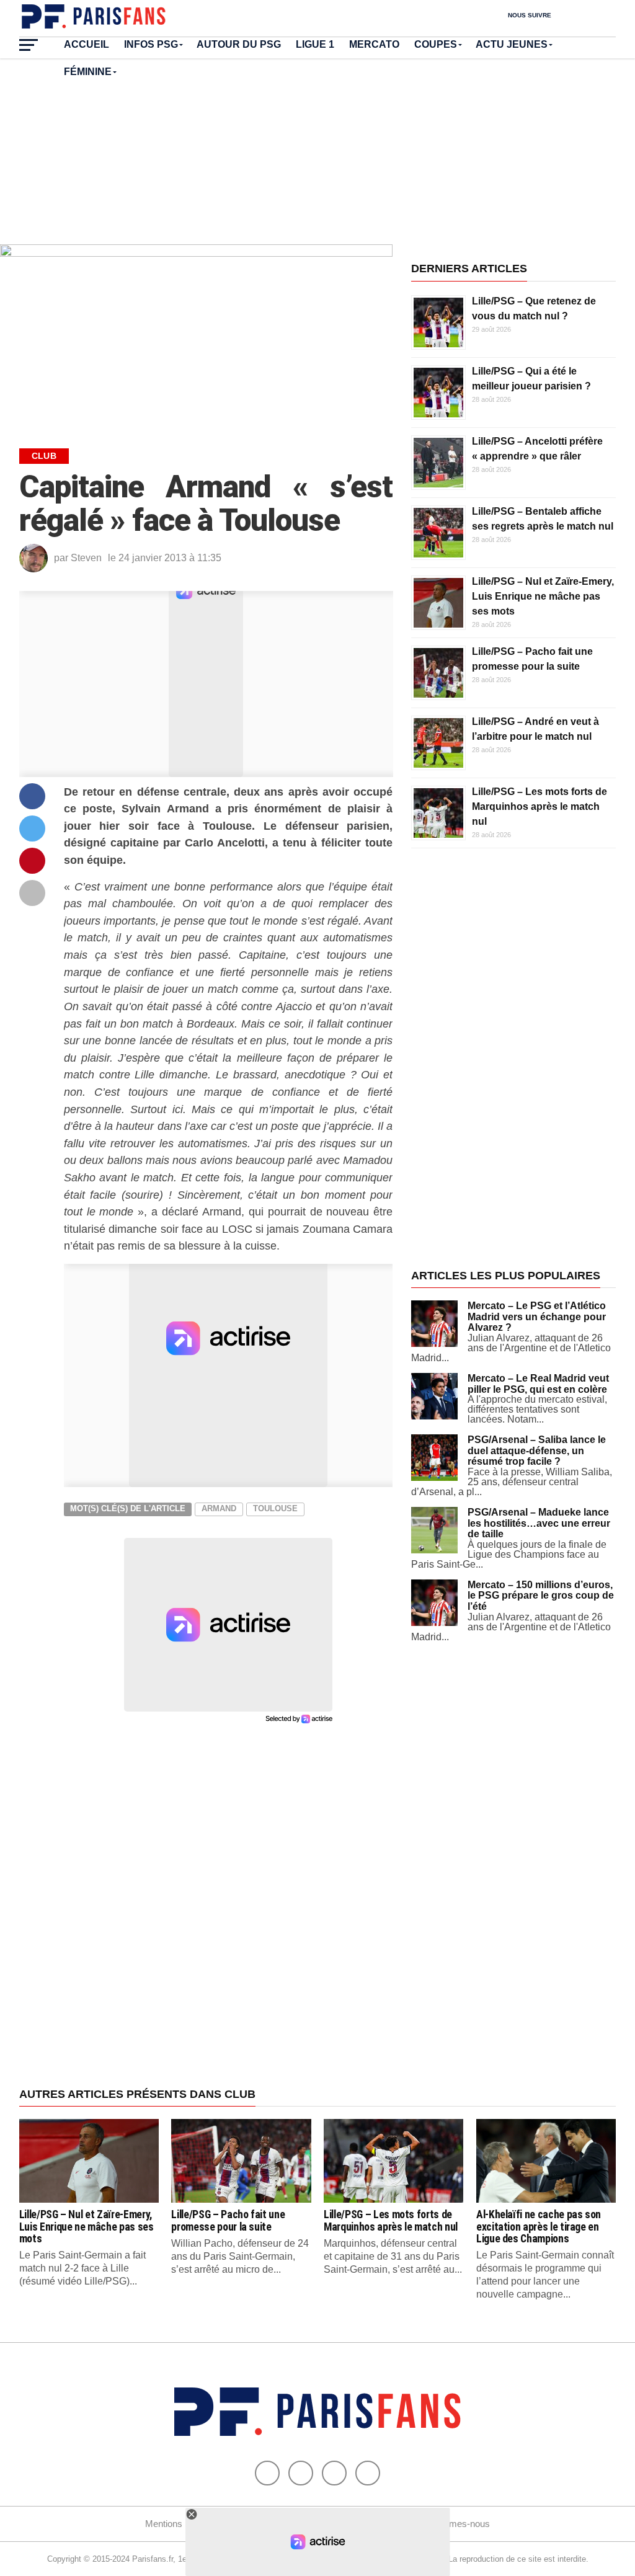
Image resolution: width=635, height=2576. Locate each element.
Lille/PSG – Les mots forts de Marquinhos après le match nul (540, 806)
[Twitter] (301, 2473)
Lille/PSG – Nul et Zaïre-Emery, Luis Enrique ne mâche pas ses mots (543, 596)
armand (219, 1508)
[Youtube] (334, 2473)
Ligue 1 (315, 44)
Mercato (374, 44)
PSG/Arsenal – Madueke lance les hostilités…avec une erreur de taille (539, 1523)
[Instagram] (368, 2473)
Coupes (436, 44)
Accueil (87, 44)
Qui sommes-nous (452, 2524)
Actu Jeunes (512, 44)
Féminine (88, 72)
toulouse (275, 1508)
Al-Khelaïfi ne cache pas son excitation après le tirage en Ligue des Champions (539, 2227)
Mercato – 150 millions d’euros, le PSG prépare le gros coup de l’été (541, 1596)
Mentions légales (179, 2524)
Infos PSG (151, 44)
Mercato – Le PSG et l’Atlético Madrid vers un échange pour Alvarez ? (537, 1317)
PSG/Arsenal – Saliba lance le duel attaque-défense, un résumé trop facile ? (537, 1450)
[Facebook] (267, 2473)
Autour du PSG (239, 44)
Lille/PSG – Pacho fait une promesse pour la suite (228, 2220)
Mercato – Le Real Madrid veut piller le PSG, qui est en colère (538, 1384)
